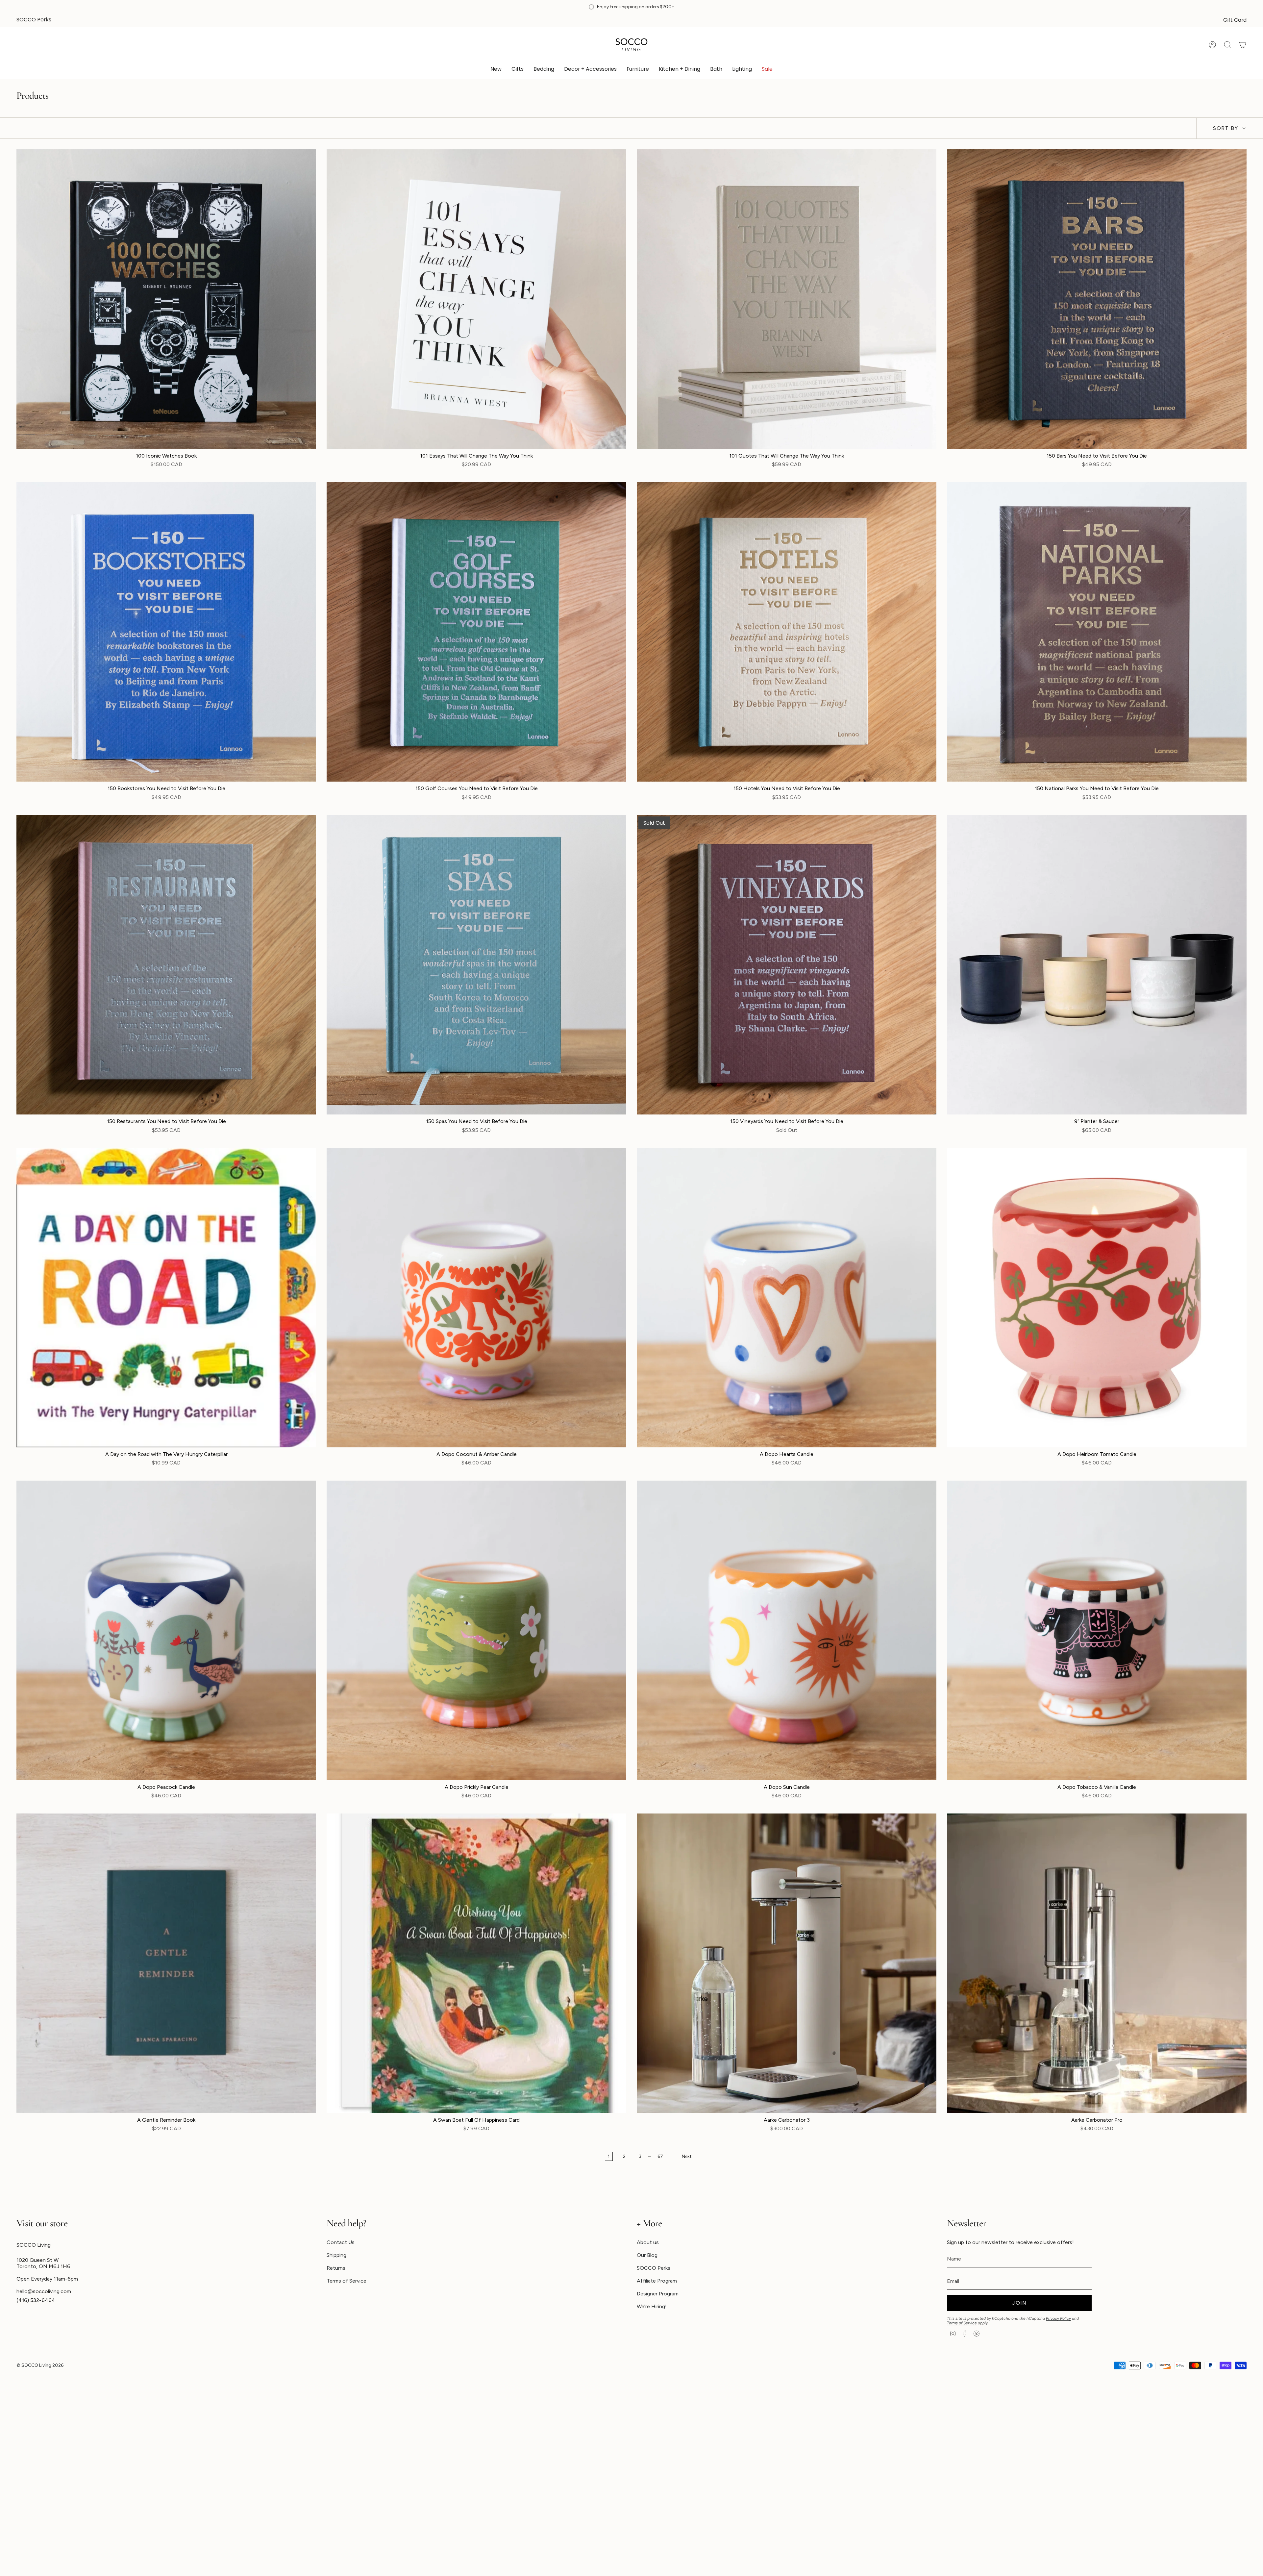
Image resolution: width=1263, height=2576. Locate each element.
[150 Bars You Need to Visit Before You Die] (1097, 299)
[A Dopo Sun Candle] (787, 1630)
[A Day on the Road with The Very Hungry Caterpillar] (166, 1298)
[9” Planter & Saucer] (1097, 965)
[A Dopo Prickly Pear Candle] (476, 1630)
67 (660, 2156)
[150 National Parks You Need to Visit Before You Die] (1097, 632)
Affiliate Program (657, 2281)
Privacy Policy (1058, 2318)
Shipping (336, 2255)
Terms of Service (347, 2281)
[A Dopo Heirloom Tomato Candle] (1097, 1298)
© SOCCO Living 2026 (40, 2365)
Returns (336, 2268)
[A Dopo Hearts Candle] (787, 1298)
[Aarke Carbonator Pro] (1097, 1963)
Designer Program (658, 2294)
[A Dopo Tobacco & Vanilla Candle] (1097, 1630)
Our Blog (647, 2255)
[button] (518, 70)
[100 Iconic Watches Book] (166, 299)
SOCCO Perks (34, 20)
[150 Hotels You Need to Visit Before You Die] (787, 632)
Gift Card (1235, 20)
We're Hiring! (652, 2306)
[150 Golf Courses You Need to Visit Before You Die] (476, 632)
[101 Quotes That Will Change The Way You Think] (787, 299)
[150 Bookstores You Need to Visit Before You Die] (166, 632)
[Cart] (1243, 45)
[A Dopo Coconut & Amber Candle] (476, 1298)
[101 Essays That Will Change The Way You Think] (476, 299)
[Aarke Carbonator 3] (787, 1963)
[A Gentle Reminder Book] (166, 1963)
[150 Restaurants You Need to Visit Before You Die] (166, 965)
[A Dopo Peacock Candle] (166, 1630)
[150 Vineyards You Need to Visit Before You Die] (787, 965)
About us (648, 2242)
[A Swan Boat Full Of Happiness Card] (476, 1963)
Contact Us (341, 2242)
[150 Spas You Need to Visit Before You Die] (476, 965)
